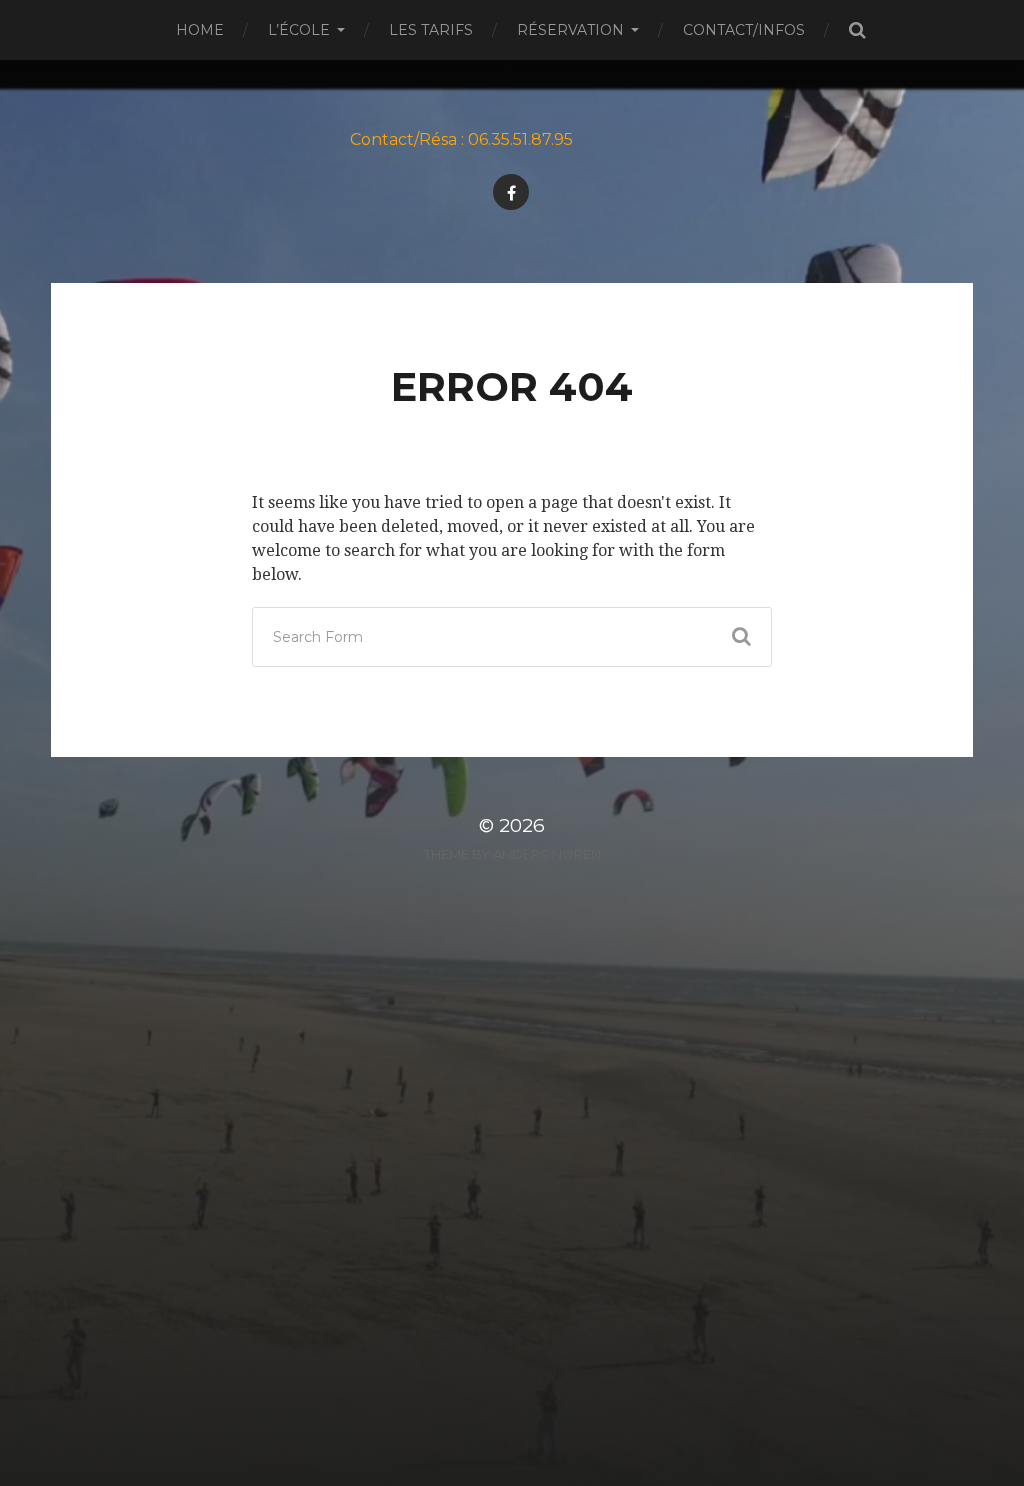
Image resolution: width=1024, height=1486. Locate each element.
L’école (299, 30)
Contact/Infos (744, 30)
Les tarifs (431, 30)
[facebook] (511, 192)
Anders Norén (547, 854)
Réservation (570, 30)
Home (200, 30)
